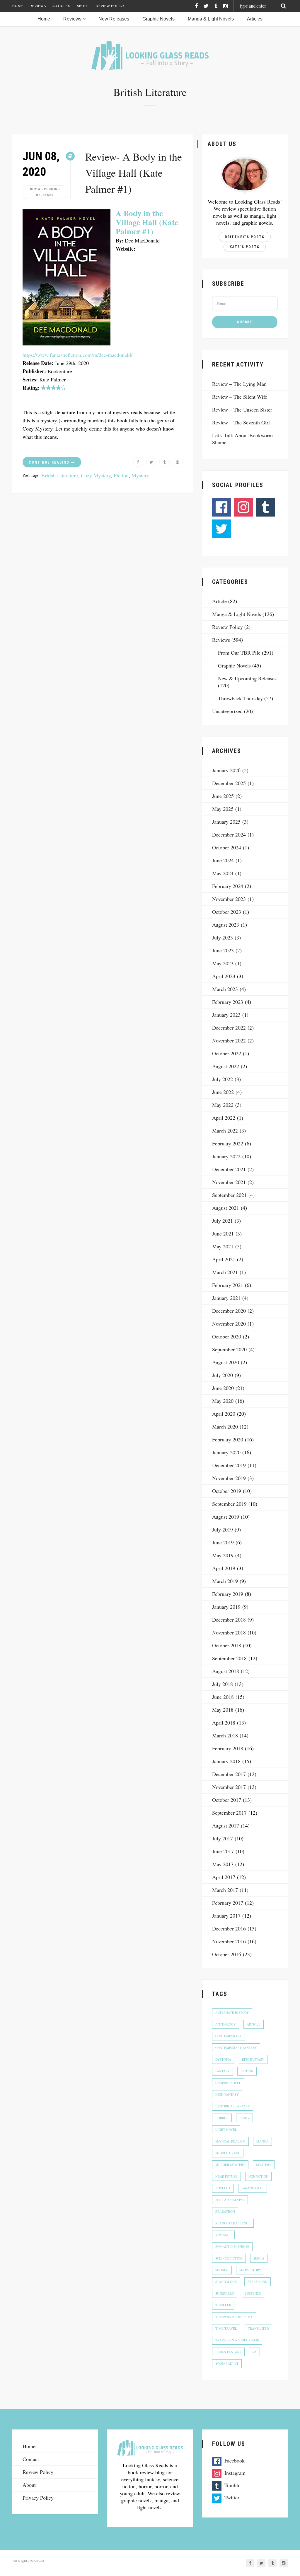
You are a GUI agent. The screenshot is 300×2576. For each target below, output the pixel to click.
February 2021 (228, 1285)
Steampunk (258, 2282)
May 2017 (223, 1864)
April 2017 (224, 1877)
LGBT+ (244, 2118)
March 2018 (225, 1735)
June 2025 (223, 796)
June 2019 (223, 1542)
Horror (222, 2118)
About (83, 6)
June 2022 (223, 1092)
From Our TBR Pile (239, 653)
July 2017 (223, 1838)
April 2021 (224, 1259)
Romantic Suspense (232, 2247)
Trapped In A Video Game (237, 2340)
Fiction (121, 475)
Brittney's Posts (245, 237)
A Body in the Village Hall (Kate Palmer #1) (147, 222)
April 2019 (224, 1568)
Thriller (223, 2305)
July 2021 (223, 1221)
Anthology (226, 2024)
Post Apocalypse (230, 2200)
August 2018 (226, 1671)
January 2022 (226, 1156)
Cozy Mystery (96, 475)
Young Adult (227, 2364)
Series (259, 2258)
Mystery (140, 475)
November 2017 (229, 1787)
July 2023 (223, 937)
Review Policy (110, 6)
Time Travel (226, 2328)
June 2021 (223, 1233)
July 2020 (223, 1375)
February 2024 (228, 886)
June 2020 (223, 1388)
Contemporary (229, 2036)
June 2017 (223, 1851)
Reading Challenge (233, 2223)
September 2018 (229, 1658)
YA (254, 2352)
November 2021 (229, 1182)
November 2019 (229, 1478)
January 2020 (226, 1452)
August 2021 (226, 1208)
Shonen (222, 2270)
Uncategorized (227, 711)
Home (18, 6)
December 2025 (229, 783)
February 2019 (228, 1594)
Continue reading (50, 462)
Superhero (225, 2293)
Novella (223, 2188)
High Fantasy (227, 2094)
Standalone (226, 2282)
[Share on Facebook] (138, 462)
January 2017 (226, 1916)
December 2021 (229, 1169)
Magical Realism (230, 2141)
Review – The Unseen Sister (242, 409)
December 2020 (229, 1311)
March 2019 (225, 1581)
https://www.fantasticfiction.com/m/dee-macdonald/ (77, 355)
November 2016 (229, 1941)
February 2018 (228, 1748)
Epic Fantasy (253, 2059)
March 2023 (225, 989)
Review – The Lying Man (239, 384)
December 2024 (229, 834)
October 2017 (227, 1800)
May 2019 (223, 1555)
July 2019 (223, 1529)
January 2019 (226, 1607)
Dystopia (223, 2059)
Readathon (225, 2211)
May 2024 (223, 873)
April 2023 (224, 976)
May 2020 (223, 1401)
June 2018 (223, 1697)
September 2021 (229, 1195)
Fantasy (223, 2071)
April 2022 (224, 1118)
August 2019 (226, 1517)
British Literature (60, 475)
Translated (258, 2328)
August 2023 (226, 925)
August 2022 (226, 1066)
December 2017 (229, 1774)
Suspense (253, 2293)
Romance (223, 2235)
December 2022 (229, 1028)
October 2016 (227, 1954)
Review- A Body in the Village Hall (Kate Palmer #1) (134, 173)
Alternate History (232, 2013)
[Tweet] (151, 462)
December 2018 (229, 1620)
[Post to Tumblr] (165, 462)
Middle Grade (228, 2153)
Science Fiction (229, 2258)
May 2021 (223, 1246)
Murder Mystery (230, 2165)
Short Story (250, 2270)
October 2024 (227, 847)
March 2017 (225, 1890)
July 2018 (223, 1684)
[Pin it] (178, 462)
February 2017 (228, 1903)
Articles (61, 6)
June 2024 (223, 860)
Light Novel (226, 2130)
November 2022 (229, 1040)
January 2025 (226, 822)
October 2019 (227, 1491)
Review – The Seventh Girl (241, 422)
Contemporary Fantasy (236, 2048)
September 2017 (229, 1813)
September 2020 (229, 1349)
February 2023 (228, 1002)
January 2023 (226, 1015)
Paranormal (253, 2188)
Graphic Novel (228, 2083)
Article (219, 601)
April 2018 (224, 1723)
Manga (262, 2141)
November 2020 (229, 1324)
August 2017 (226, 1825)
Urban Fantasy (228, 2352)
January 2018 (226, 1761)
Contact (21, 18)
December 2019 (229, 1465)
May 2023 (223, 963)
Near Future (226, 2176)
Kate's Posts (245, 247)
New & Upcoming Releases (45, 192)
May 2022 (223, 1105)
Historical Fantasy (233, 2106)
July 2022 (223, 1079)
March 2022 (225, 1130)
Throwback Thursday (240, 698)
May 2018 (223, 1710)
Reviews (38, 6)
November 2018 (229, 1632)
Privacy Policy (38, 2498)
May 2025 (223, 809)
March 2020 (225, 1426)
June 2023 (223, 950)
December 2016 (229, 1928)
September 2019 (229, 1504)
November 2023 (229, 899)
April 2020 (224, 1414)
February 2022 (228, 1143)
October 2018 (227, 1645)
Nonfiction (258, 2176)
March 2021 (225, 1272)
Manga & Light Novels (237, 614)
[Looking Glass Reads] (150, 55)
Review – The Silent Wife (240, 397)
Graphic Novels (234, 665)
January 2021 (226, 1298)
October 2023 (227, 912)
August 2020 (226, 1362)
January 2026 (226, 770)
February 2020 (228, 1439)
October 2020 (227, 1336)
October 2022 (227, 1053)
